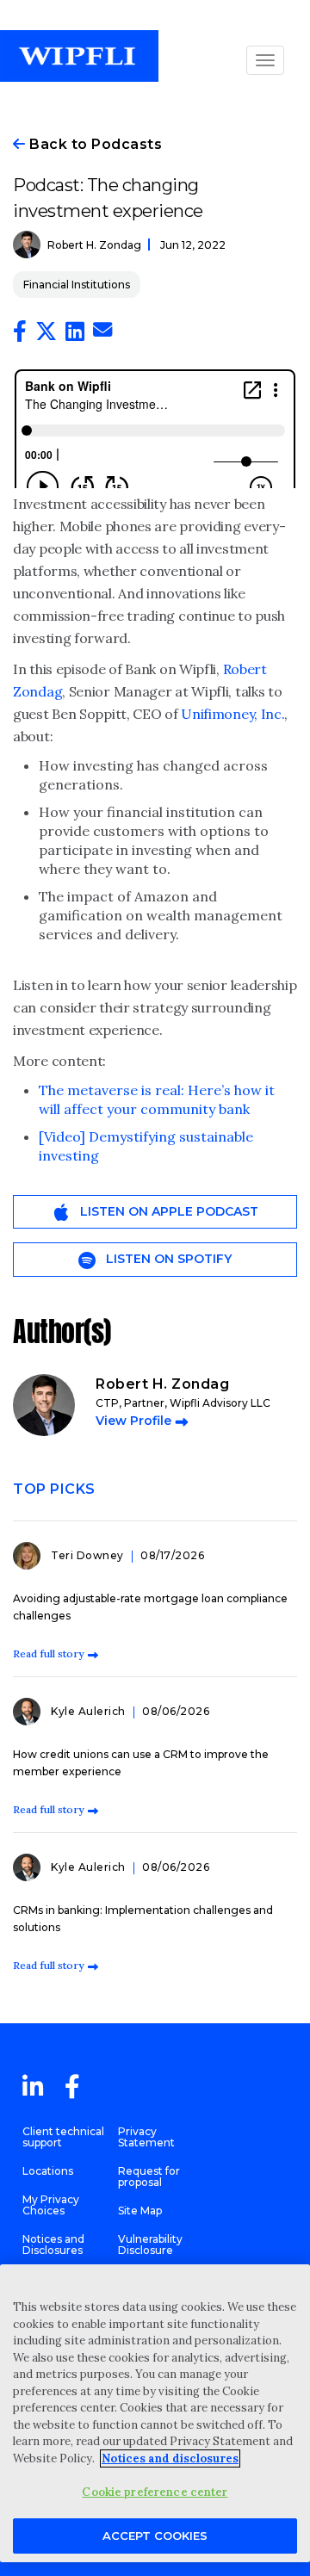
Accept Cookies (155, 2536)
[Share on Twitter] (46, 335)
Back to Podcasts (94, 144)
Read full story (48, 1653)
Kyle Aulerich (90, 1711)
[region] (155, 2413)
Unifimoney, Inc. (232, 714)
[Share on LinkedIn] (75, 335)
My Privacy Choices (51, 2205)
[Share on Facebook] (20, 335)
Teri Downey (89, 1555)
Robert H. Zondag (94, 245)
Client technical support (63, 2137)
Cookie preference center (155, 2492)
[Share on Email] (102, 332)
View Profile (133, 1421)
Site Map (140, 2211)
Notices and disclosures (170, 2458)
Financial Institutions (77, 285)
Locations (48, 2171)
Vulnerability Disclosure (150, 2245)
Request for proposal (149, 2177)
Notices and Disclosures (53, 2245)
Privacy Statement (146, 2137)
